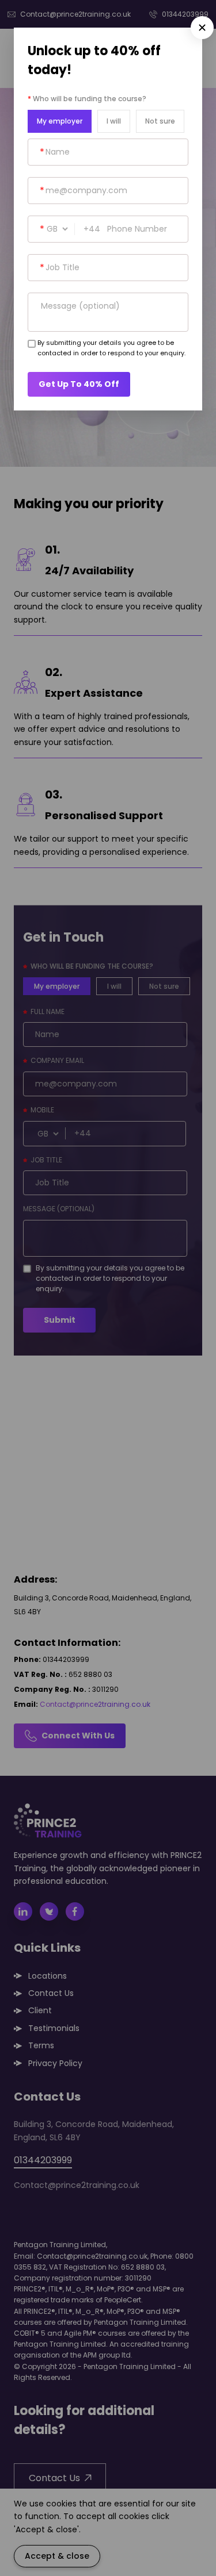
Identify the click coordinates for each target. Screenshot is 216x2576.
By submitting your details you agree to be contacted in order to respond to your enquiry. (111, 348)
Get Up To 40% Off (79, 384)
